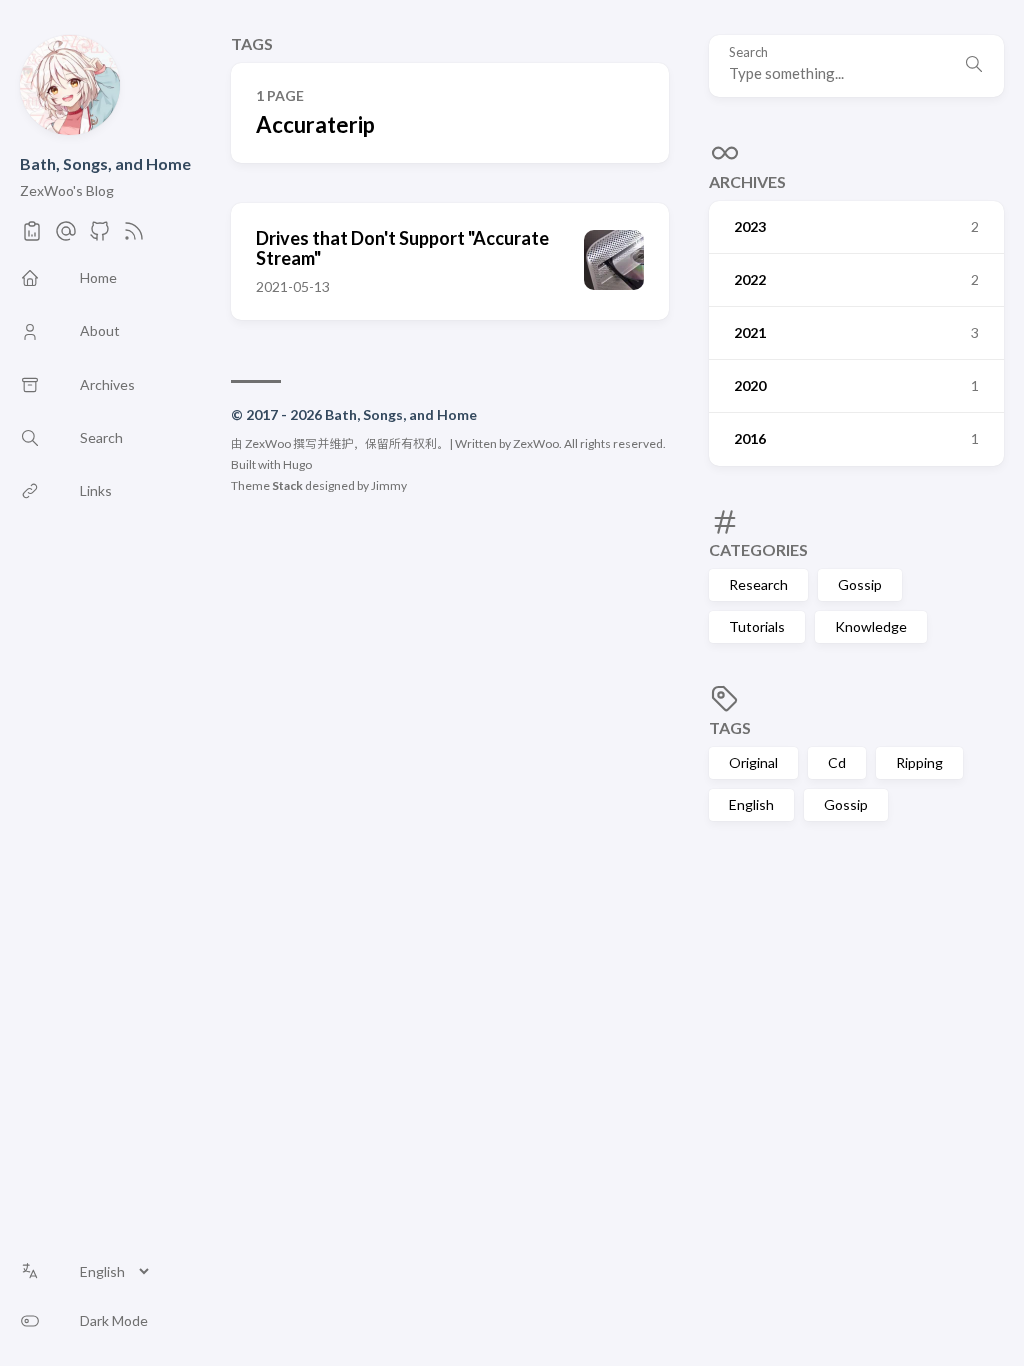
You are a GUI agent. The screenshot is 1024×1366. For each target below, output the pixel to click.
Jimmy (389, 485)
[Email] (66, 236)
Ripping (919, 762)
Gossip (860, 584)
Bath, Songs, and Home (105, 163)
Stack (287, 485)
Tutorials (757, 626)
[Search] (974, 66)
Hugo (297, 464)
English (751, 804)
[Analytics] (32, 236)
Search (748, 52)
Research (758, 584)
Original (753, 762)
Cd (837, 762)
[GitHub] (100, 236)
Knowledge (871, 626)
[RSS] (134, 236)
